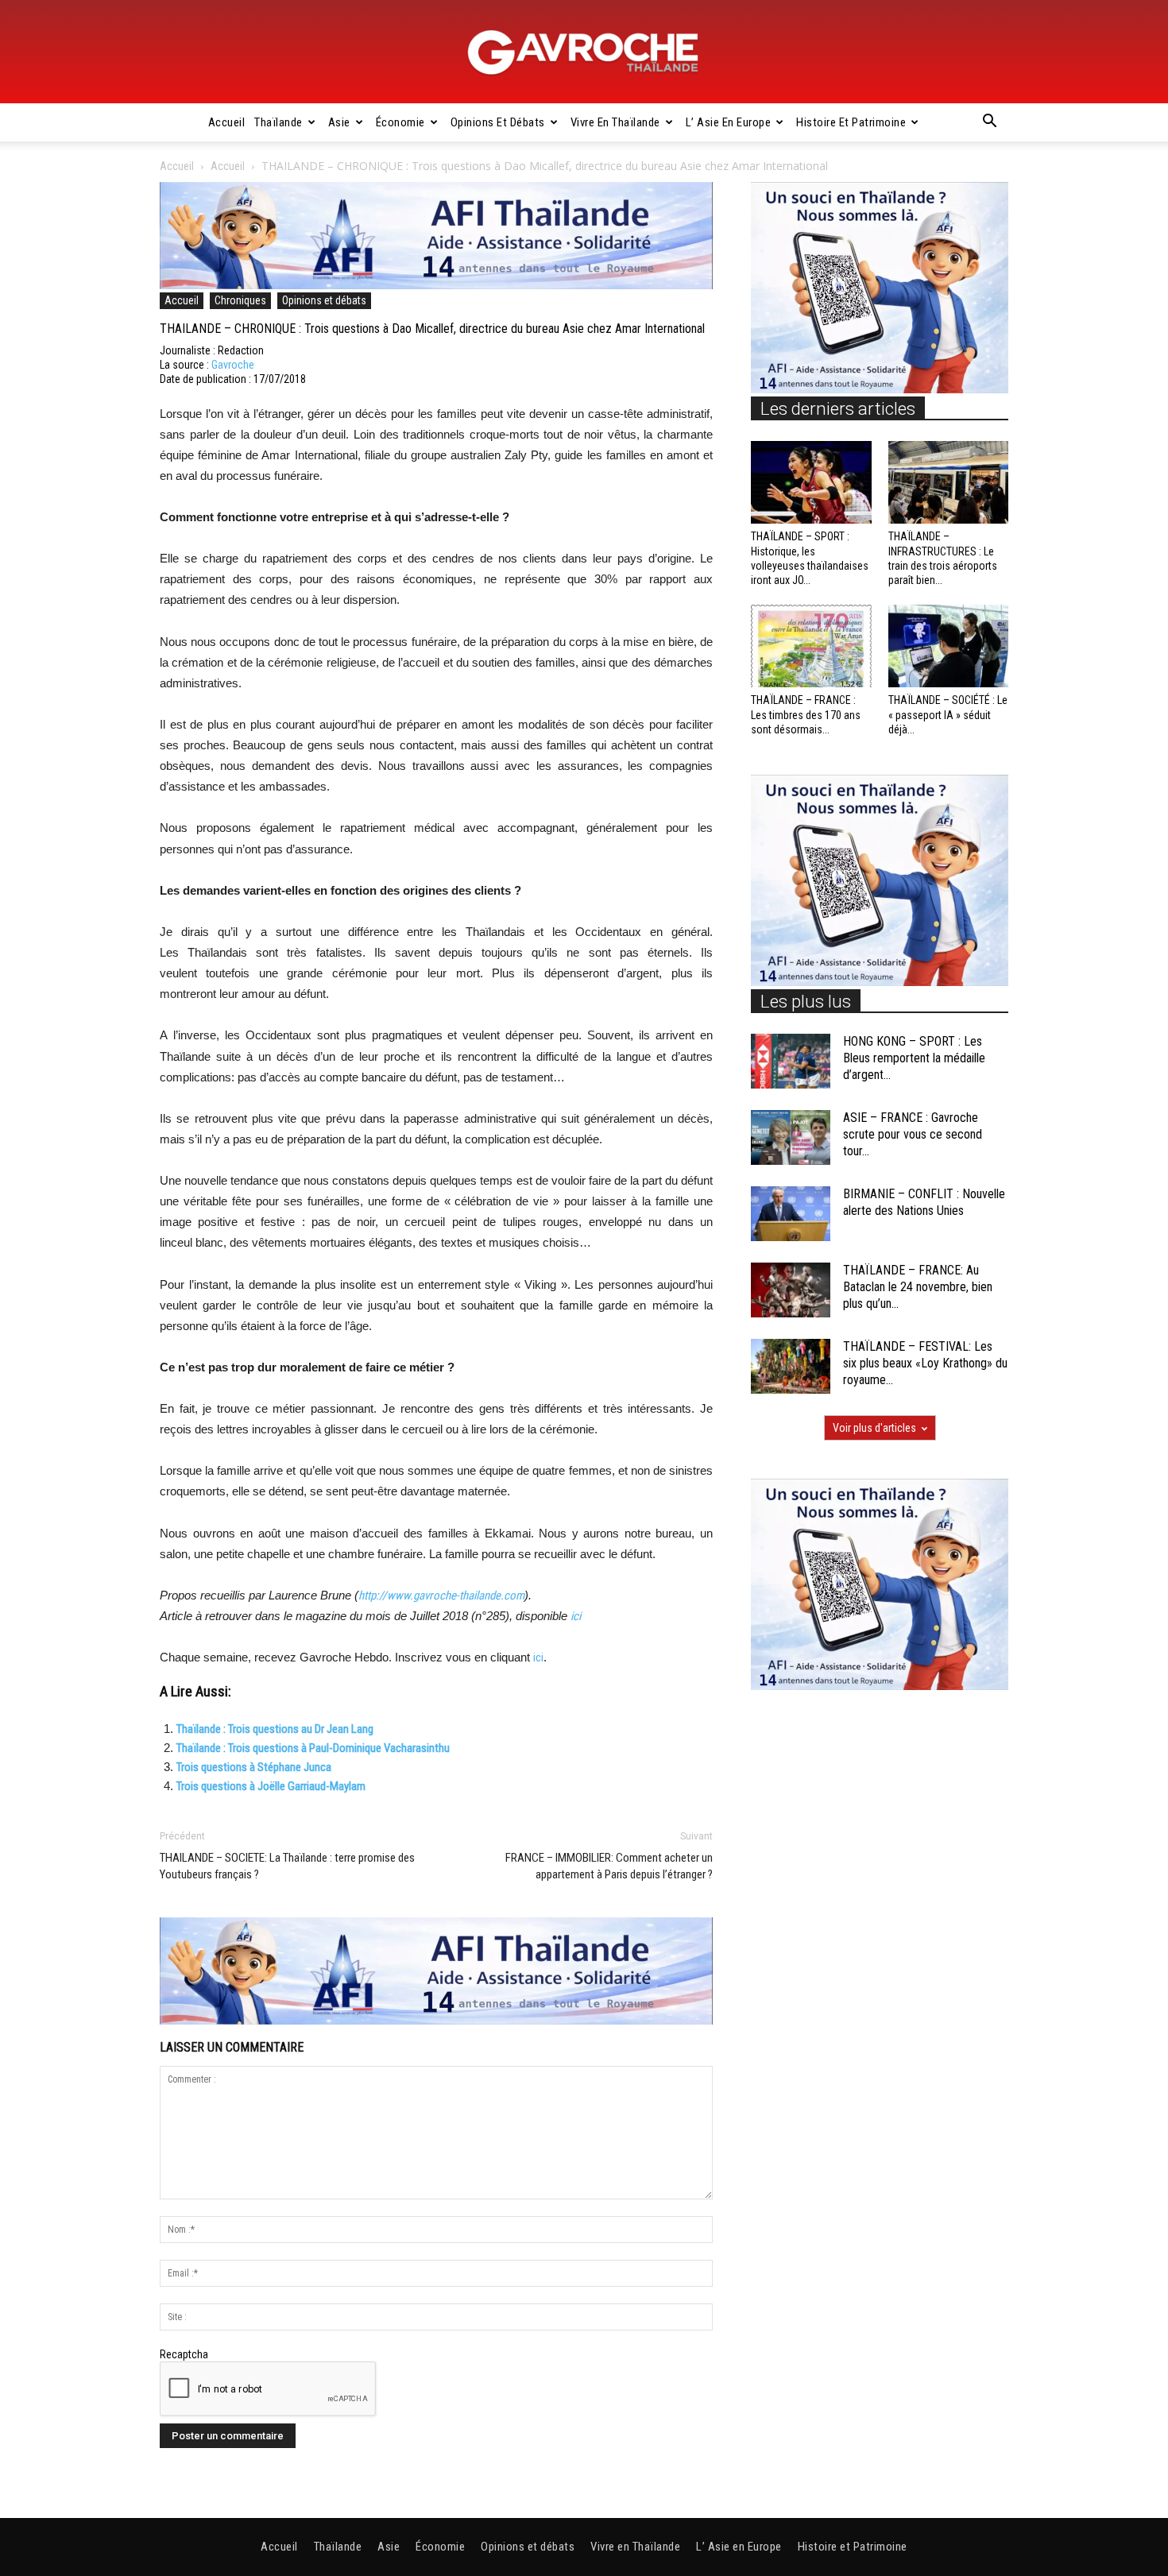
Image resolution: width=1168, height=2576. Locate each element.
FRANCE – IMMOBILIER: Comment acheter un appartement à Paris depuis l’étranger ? (609, 1866)
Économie (400, 122)
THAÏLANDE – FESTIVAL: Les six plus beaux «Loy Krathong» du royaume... (925, 1363)
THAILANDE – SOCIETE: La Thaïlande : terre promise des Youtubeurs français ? (287, 1866)
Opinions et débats (498, 122)
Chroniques (240, 300)
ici (576, 1616)
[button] (989, 123)
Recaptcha (184, 2354)
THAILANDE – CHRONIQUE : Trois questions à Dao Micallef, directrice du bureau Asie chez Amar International (432, 329)
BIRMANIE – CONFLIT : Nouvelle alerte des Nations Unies (924, 1202)
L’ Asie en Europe (729, 122)
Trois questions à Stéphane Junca (254, 1767)
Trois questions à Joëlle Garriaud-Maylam (271, 1786)
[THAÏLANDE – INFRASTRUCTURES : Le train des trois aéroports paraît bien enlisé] (949, 482)
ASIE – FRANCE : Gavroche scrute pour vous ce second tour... (913, 1134)
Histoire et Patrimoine (851, 122)
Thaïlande (278, 122)
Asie (339, 122)
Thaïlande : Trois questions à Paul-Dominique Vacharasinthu (313, 1748)
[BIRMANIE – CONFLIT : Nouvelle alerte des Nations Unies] (791, 1214)
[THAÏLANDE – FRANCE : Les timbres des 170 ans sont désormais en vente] (811, 646)
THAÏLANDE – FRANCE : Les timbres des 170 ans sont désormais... (806, 714)
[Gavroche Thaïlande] (584, 52)
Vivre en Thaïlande (615, 122)
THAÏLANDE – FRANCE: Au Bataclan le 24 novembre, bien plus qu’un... (918, 1287)
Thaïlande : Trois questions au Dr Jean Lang (275, 1729)
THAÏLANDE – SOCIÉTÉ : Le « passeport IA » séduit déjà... (948, 714)
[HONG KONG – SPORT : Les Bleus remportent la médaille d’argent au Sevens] (791, 1061)
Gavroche (233, 365)
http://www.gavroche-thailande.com (441, 1595)
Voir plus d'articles (874, 1428)
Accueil (227, 122)
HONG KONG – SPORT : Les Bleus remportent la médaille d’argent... (914, 1058)
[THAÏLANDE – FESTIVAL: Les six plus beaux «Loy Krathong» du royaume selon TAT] (791, 1366)
